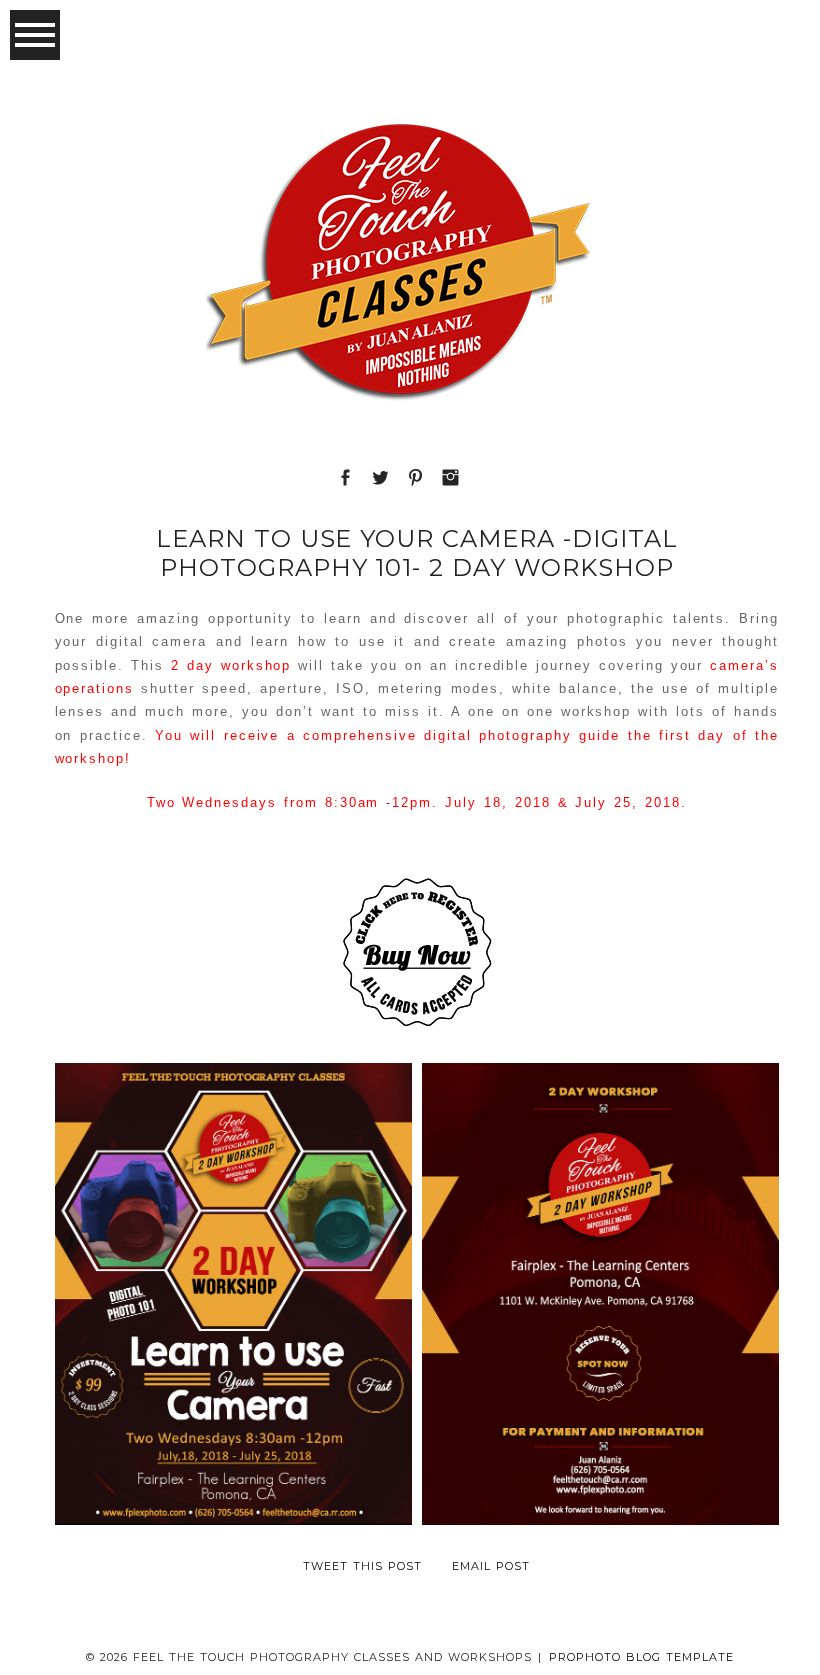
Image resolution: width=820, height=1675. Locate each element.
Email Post (491, 1566)
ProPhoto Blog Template (641, 1657)
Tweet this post (362, 1566)
